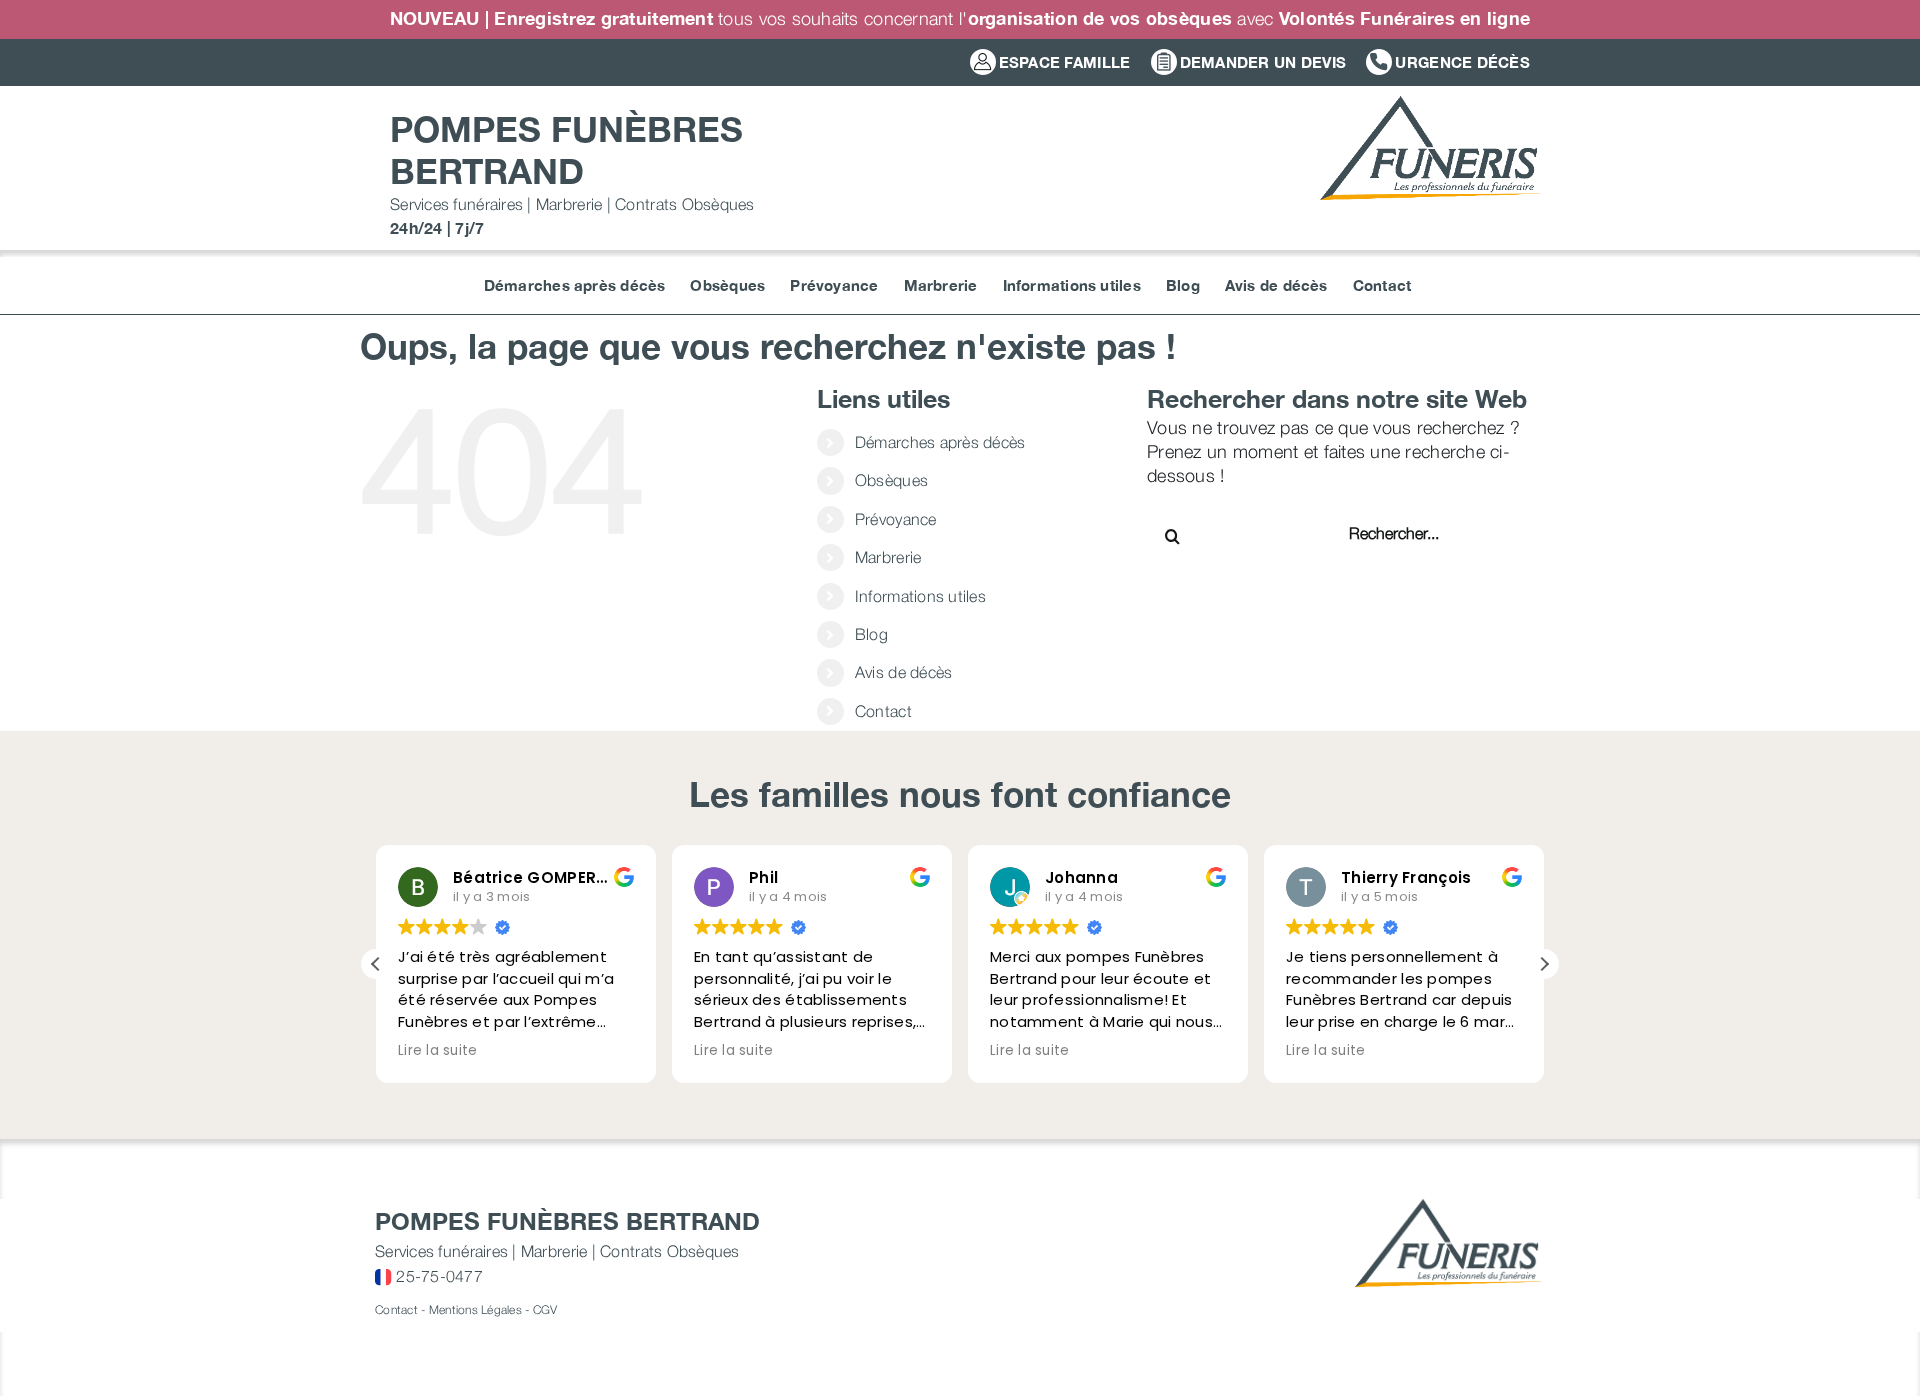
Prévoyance (896, 519)
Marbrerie (888, 557)
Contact (883, 711)
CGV (545, 1309)
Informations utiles (920, 596)
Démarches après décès (940, 442)
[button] (1544, 964)
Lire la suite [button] (438, 1051)
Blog (871, 634)
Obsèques (891, 480)
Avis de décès (904, 672)
